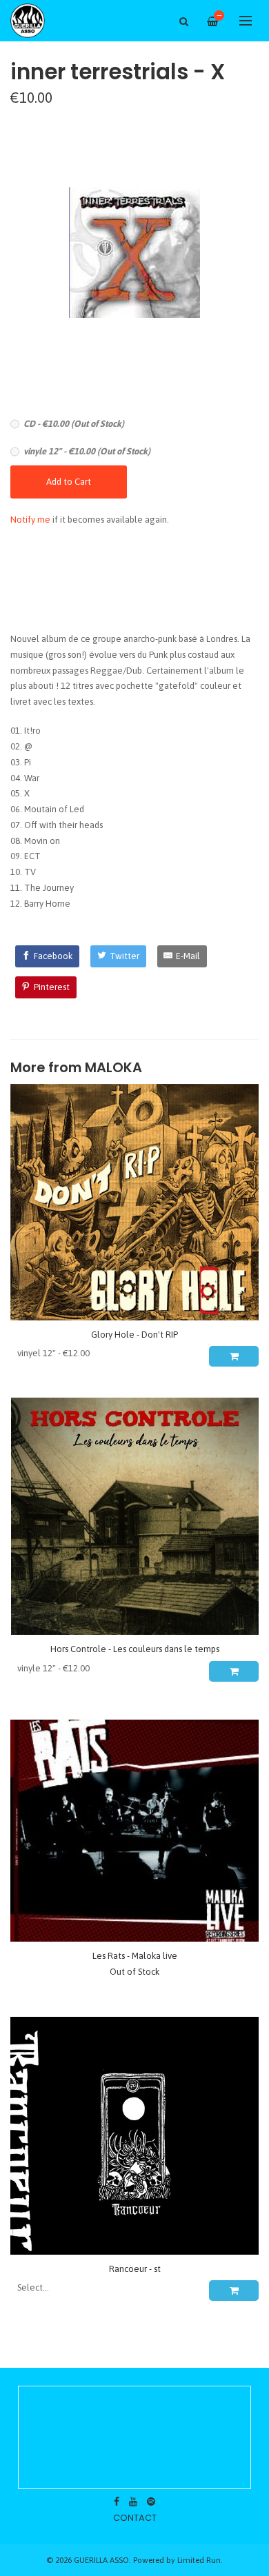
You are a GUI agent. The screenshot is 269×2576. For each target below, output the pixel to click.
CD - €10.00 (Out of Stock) (74, 424)
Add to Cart (69, 482)
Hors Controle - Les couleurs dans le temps (135, 1649)
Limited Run (199, 2560)
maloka (113, 1068)
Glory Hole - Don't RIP (134, 1335)
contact (135, 2518)
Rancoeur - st (135, 2269)
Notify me (30, 520)
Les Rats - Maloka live (135, 1956)
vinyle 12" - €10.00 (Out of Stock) (87, 451)
